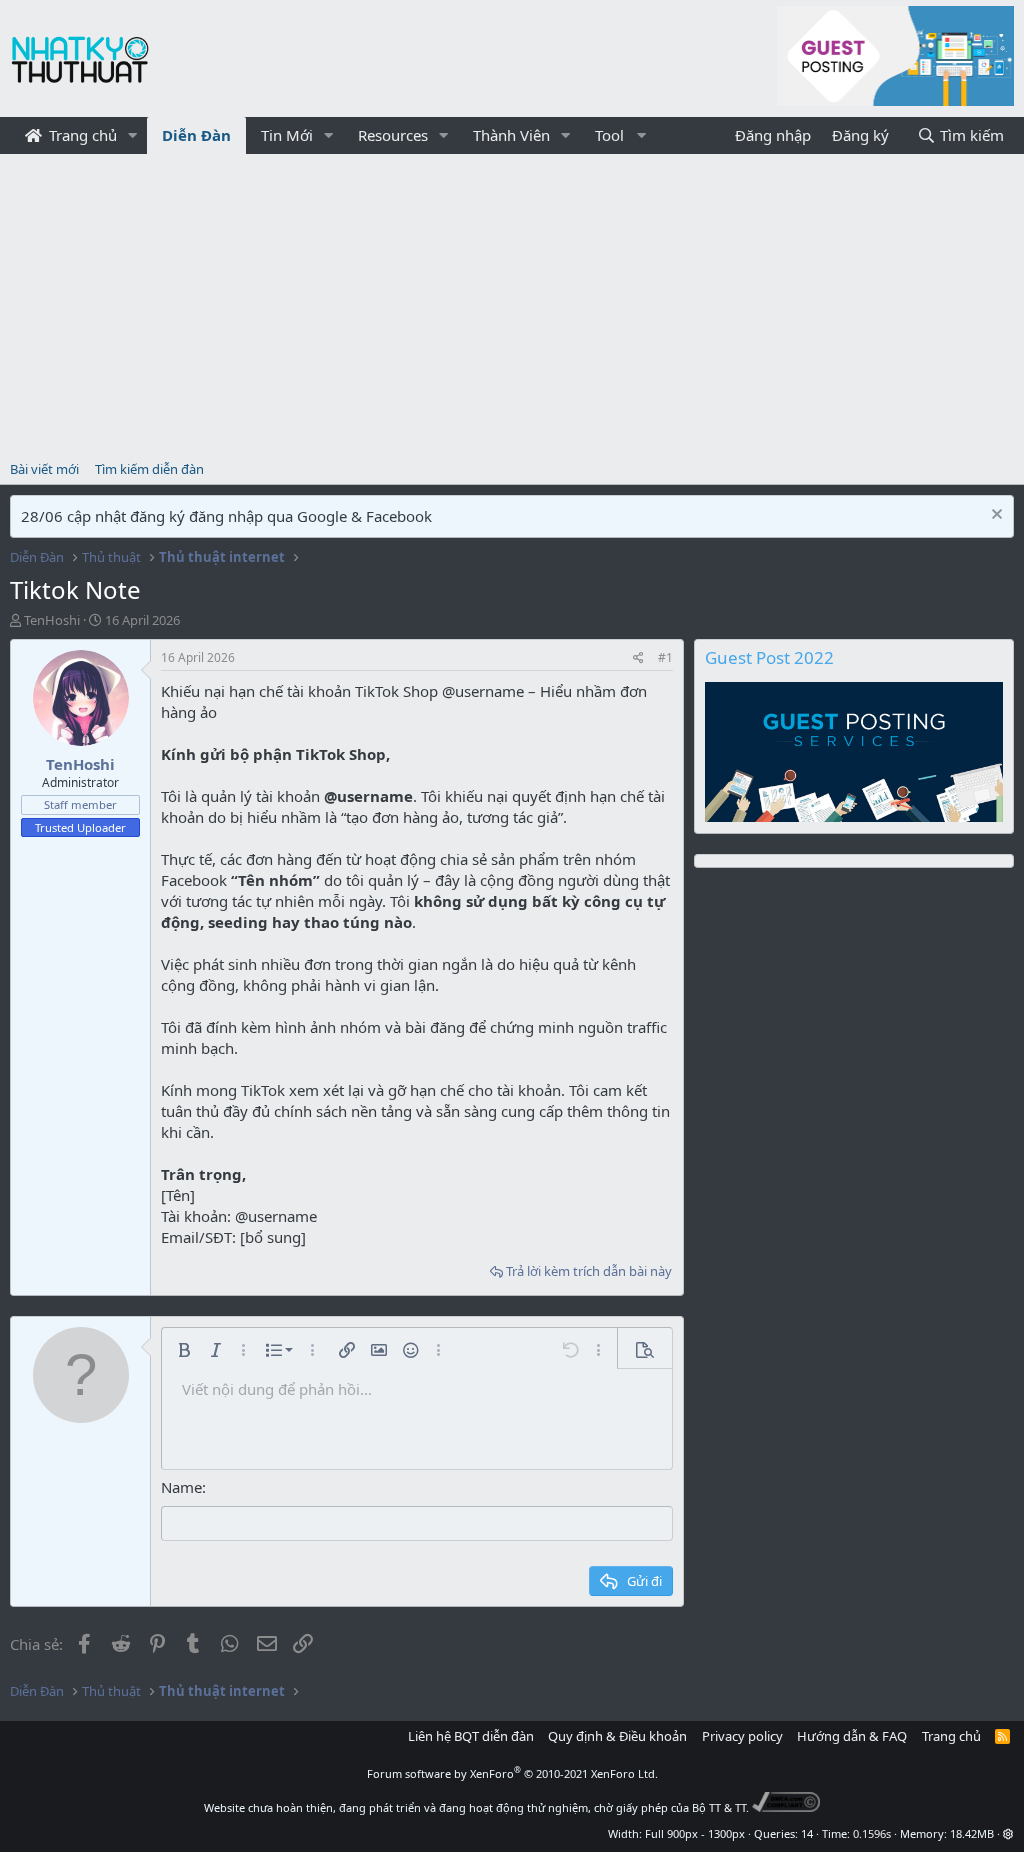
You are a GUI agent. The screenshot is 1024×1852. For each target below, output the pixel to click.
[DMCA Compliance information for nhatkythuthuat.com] (786, 1807)
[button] (133, 135)
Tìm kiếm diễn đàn (149, 469)
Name (181, 1487)
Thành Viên (511, 135)
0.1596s (872, 1833)
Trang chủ (81, 135)
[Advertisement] (512, 304)
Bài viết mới (44, 469)
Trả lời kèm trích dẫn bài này (589, 1271)
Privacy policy (742, 1736)
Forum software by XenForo (512, 1773)
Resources (393, 135)
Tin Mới (287, 135)
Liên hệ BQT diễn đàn (471, 1736)
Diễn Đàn (196, 135)
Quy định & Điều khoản (617, 1736)
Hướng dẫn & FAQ (852, 1736)
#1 (665, 657)
